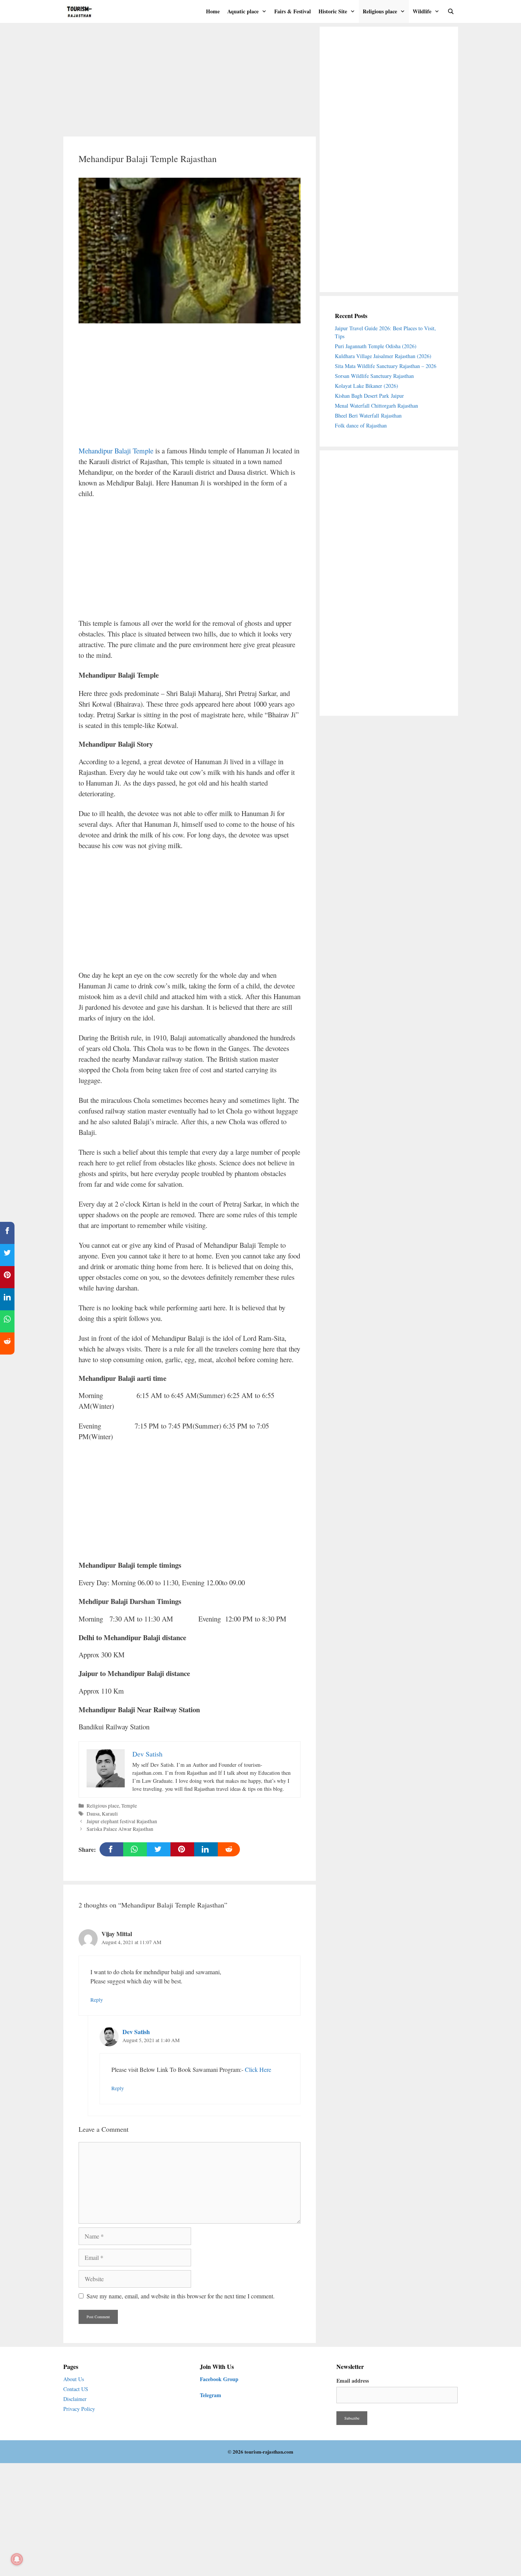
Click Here (258, 2069)
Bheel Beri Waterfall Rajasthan (368, 415)
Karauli (110, 1814)
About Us (74, 2379)
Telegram (211, 2395)
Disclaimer (75, 2399)
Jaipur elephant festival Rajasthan (122, 1821)
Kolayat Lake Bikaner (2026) (367, 386)
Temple (129, 1806)
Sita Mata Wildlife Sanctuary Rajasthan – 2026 (386, 366)
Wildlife (422, 11)
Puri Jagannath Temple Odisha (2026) (376, 346)
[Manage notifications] (17, 2559)
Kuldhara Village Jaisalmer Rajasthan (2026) (383, 356)
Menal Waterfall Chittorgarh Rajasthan (376, 406)
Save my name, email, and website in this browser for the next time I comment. (181, 2296)
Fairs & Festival (293, 11)
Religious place (380, 11)
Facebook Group (219, 2379)
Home (213, 11)
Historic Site (333, 11)
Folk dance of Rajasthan (361, 425)
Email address (353, 2381)
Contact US (76, 2389)
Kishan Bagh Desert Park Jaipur (369, 396)
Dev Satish (136, 2032)
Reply (97, 2000)
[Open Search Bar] (451, 11)
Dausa (93, 1814)
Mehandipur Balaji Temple (116, 451)
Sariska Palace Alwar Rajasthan (120, 1829)
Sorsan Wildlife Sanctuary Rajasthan (375, 376)
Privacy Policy (79, 2409)
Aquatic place (243, 11)
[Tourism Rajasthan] (82, 11)
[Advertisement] (190, 80)
